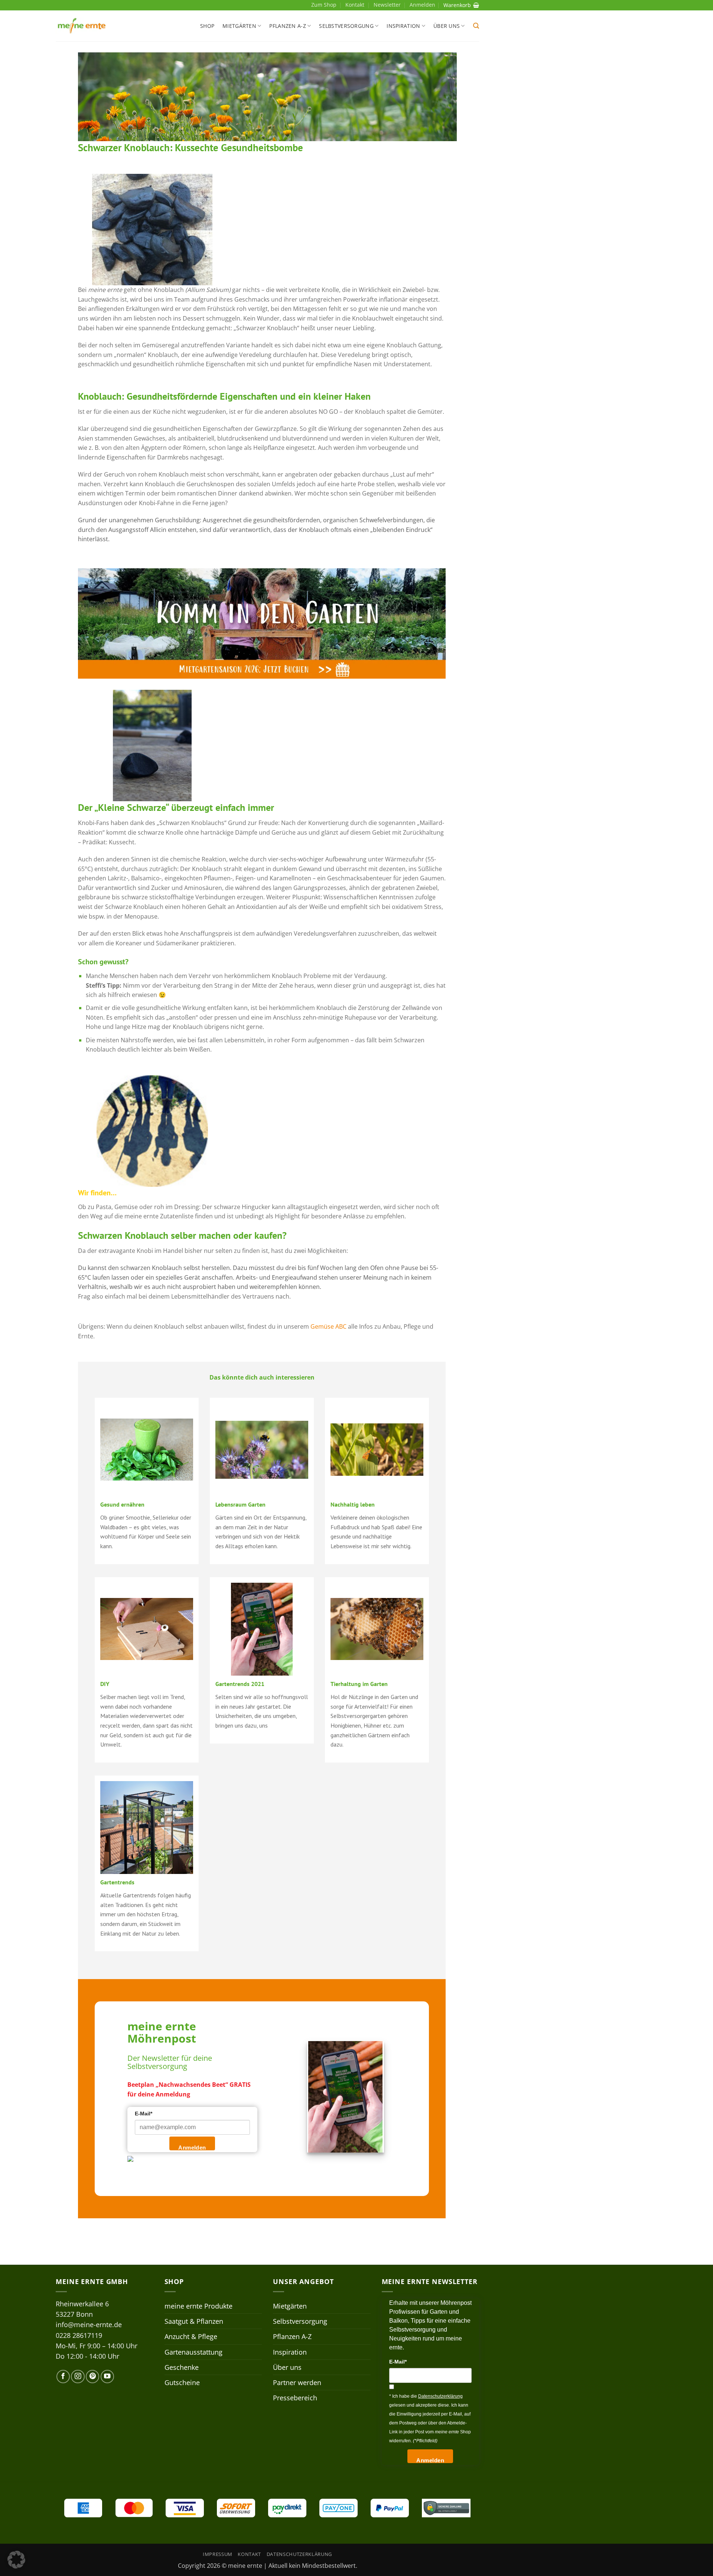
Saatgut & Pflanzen (194, 2321)
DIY (105, 1684)
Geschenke (182, 2367)
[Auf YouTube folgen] (107, 2377)
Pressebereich (295, 2398)
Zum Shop (324, 5)
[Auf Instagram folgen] (78, 2377)
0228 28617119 (79, 2335)
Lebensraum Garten (240, 1504)
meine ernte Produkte (198, 2306)
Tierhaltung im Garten (359, 1684)
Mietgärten (239, 26)
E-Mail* (144, 2114)
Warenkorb (457, 5)
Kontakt (355, 5)
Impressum (218, 2554)
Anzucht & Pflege (191, 2336)
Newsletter (387, 5)
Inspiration (403, 26)
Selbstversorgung (346, 26)
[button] (476, 26)
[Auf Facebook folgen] (63, 2377)
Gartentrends (117, 1882)
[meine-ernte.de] (82, 26)
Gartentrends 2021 (240, 1684)
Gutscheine (182, 2382)
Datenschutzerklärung (299, 2554)
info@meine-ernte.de (89, 2325)
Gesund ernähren (122, 1504)
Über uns (447, 26)
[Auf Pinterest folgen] (92, 2377)
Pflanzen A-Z (287, 26)
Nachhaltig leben (353, 1504)
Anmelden (192, 2148)
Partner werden (297, 2382)
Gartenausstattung (193, 2352)
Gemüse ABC (328, 1326)
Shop (207, 26)
